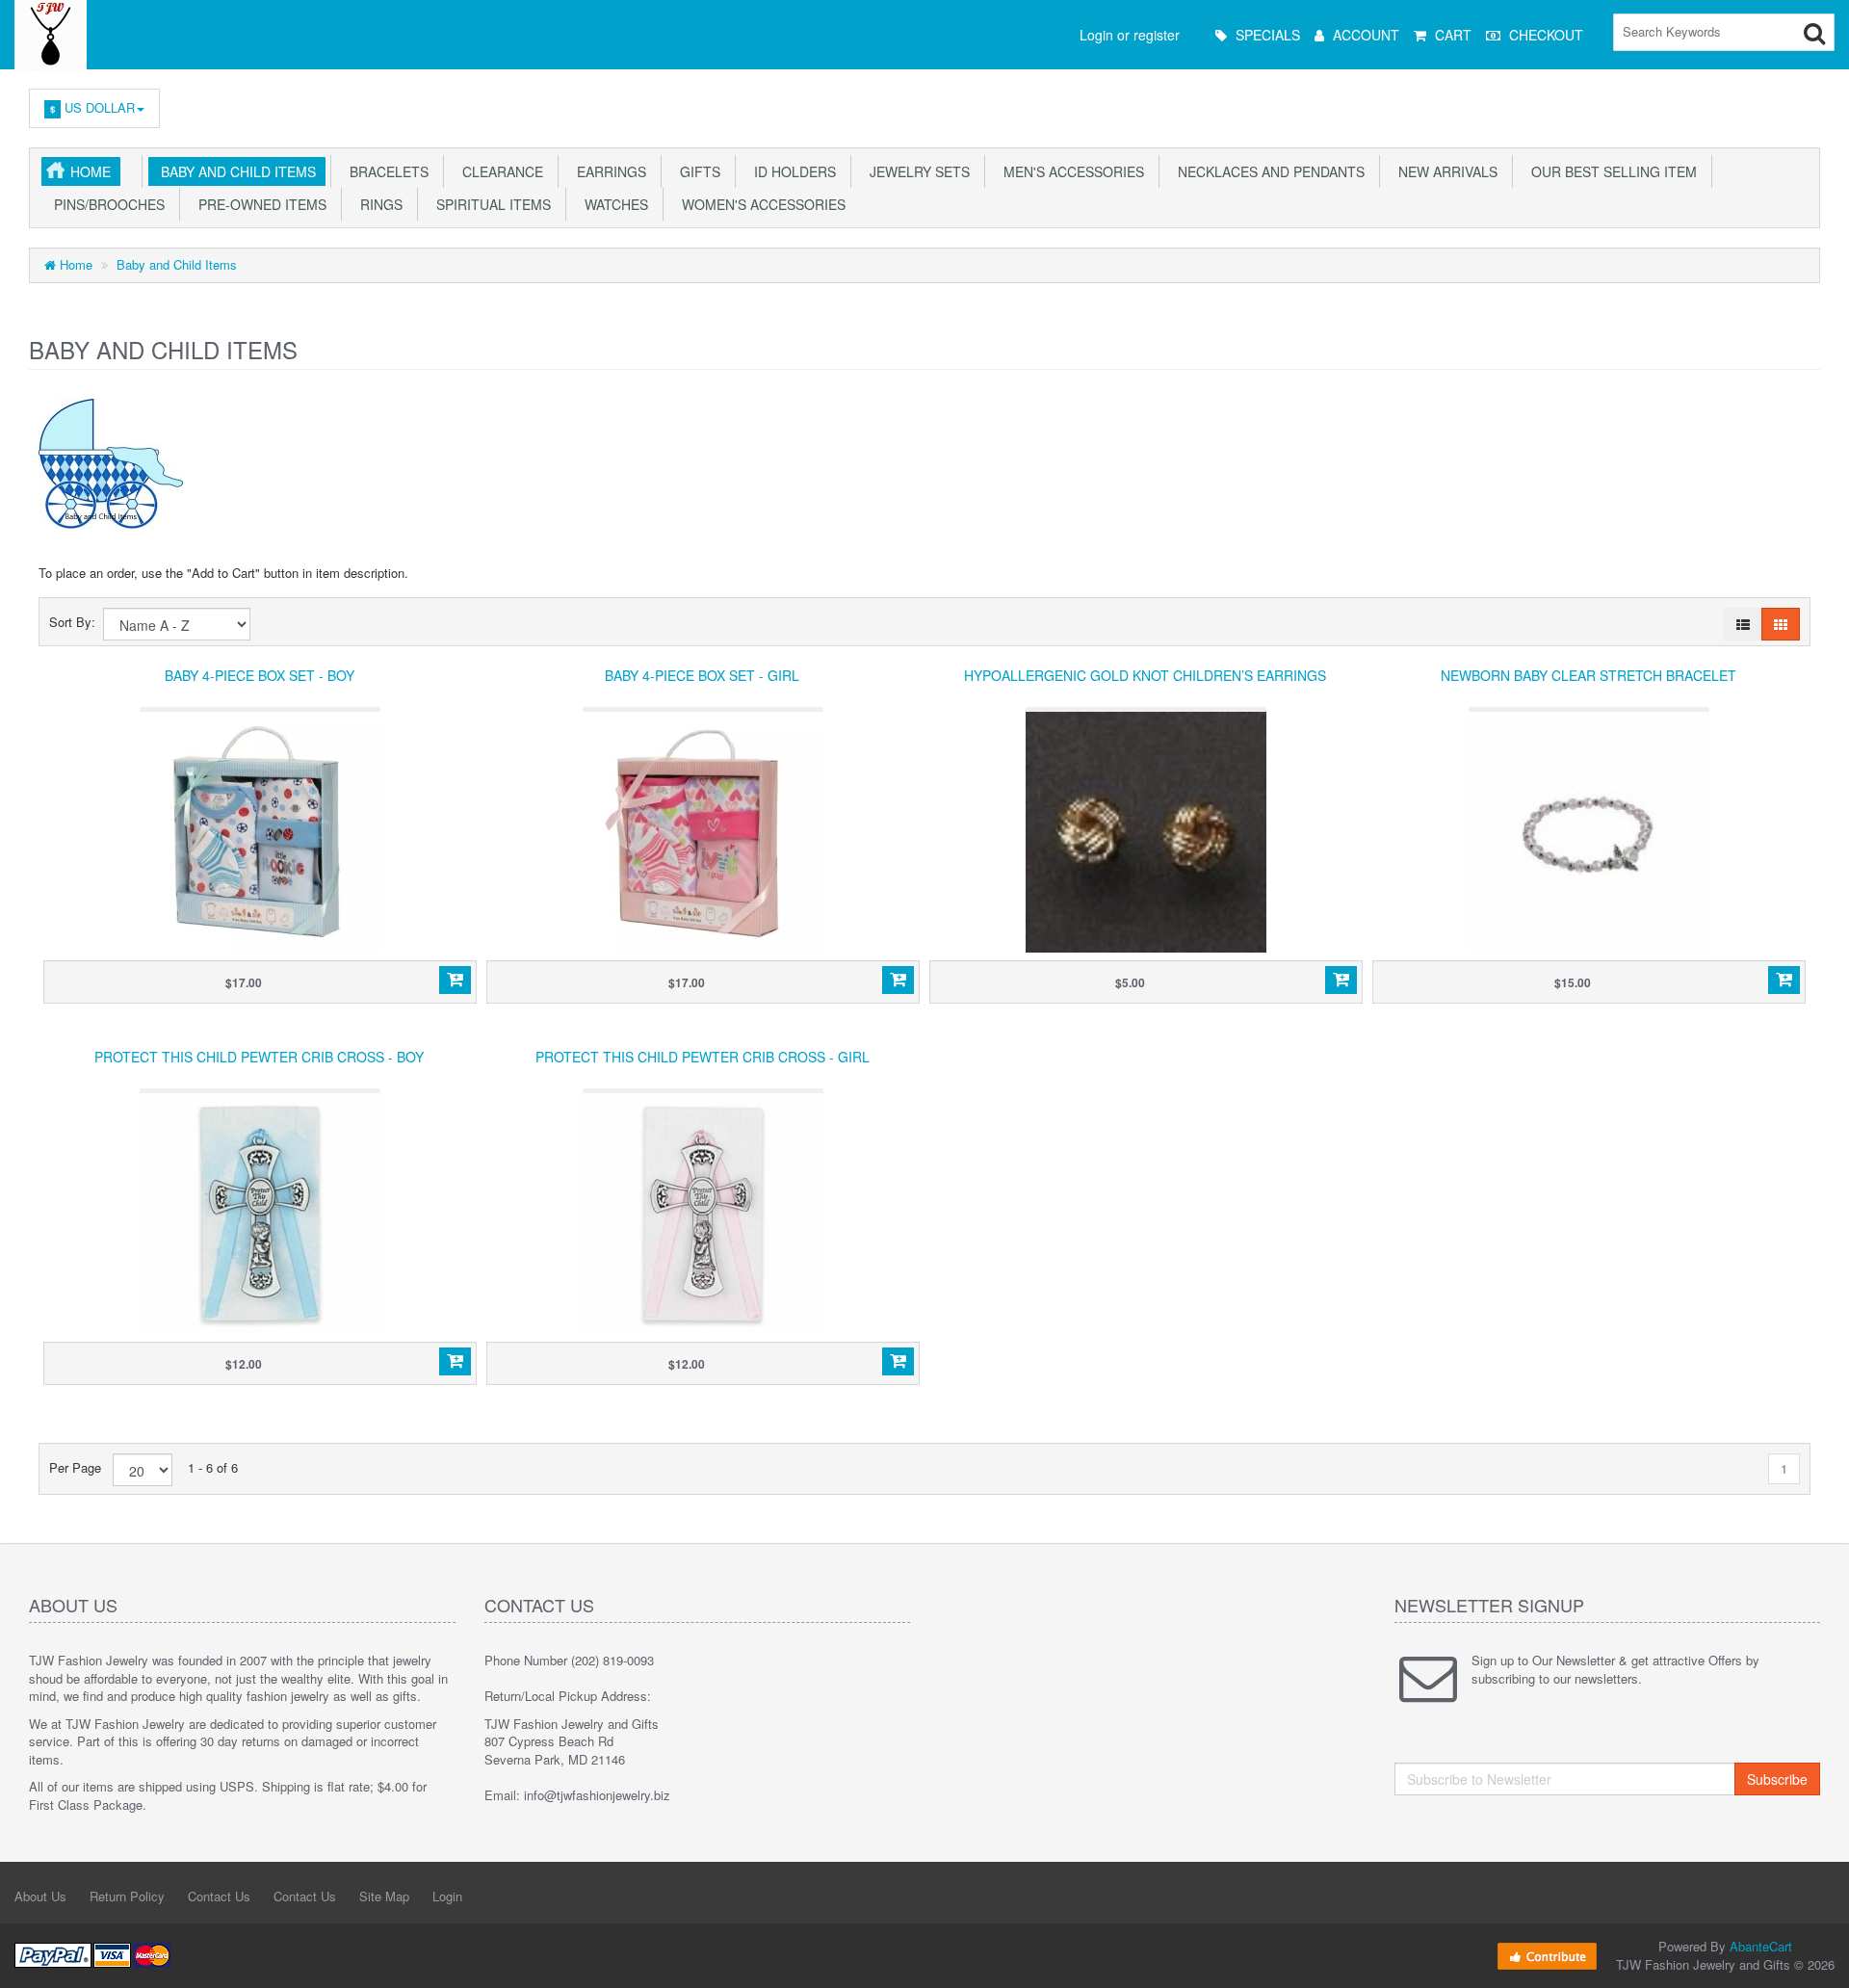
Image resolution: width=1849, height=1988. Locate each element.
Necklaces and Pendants (1267, 171)
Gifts (696, 171)
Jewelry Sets (916, 171)
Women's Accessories (760, 204)
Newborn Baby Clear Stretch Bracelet (1589, 675)
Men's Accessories (1070, 171)
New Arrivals (1444, 171)
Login (447, 1896)
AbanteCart (1761, 1946)
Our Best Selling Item (1610, 171)
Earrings (608, 171)
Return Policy (127, 1896)
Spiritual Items (490, 204)
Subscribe (1777, 1779)
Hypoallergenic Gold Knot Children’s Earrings (1145, 675)
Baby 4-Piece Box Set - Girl (702, 675)
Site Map (384, 1896)
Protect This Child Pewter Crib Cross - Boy (259, 1057)
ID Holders (791, 171)
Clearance (499, 171)
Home (91, 171)
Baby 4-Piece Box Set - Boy (260, 675)
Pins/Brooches (105, 204)
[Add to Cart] (455, 981)
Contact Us (219, 1896)
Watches (612, 204)
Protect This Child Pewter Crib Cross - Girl (703, 1057)
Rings (378, 204)
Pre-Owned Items (259, 204)
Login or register (1130, 35)
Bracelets (385, 171)
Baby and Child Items (234, 171)
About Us (40, 1896)
